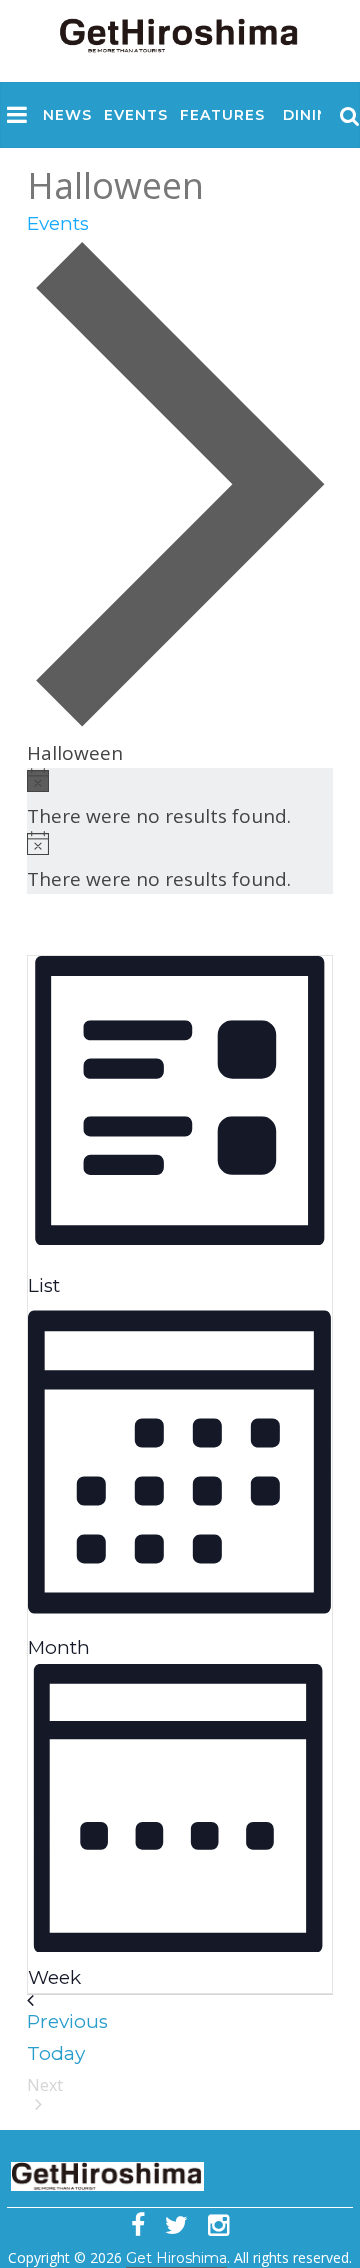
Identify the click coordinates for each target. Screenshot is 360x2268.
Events (136, 115)
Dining (312, 115)
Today (56, 2053)
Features (222, 115)
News (67, 115)
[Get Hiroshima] (180, 31)
